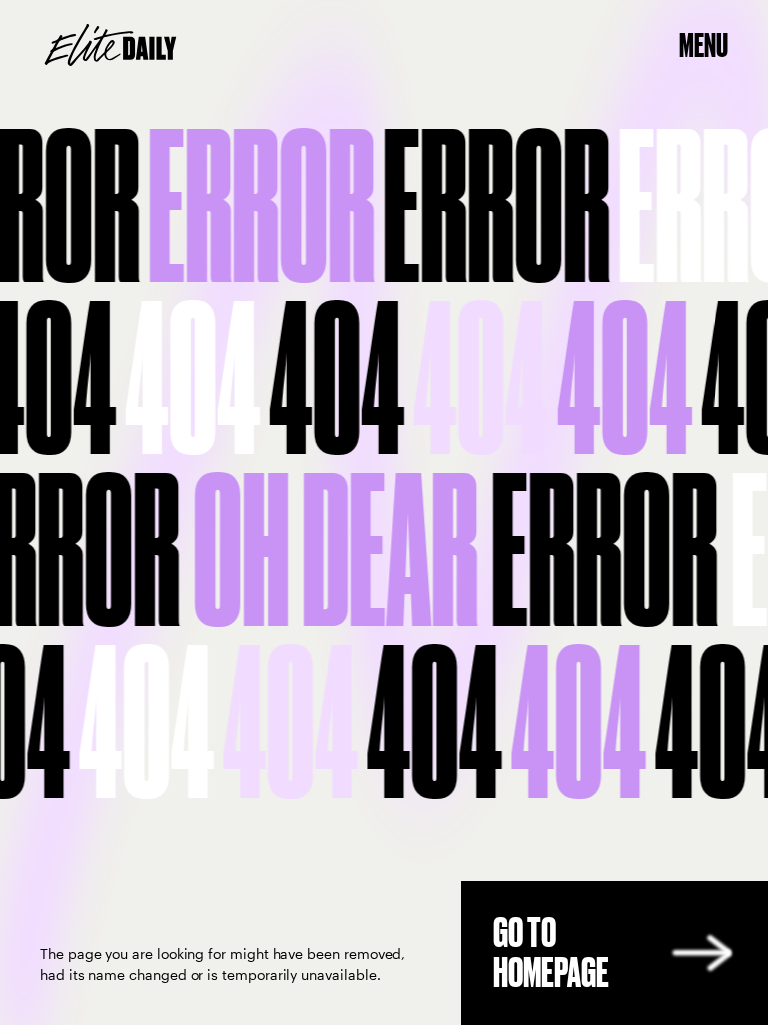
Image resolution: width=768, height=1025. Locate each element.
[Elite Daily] (110, 45)
